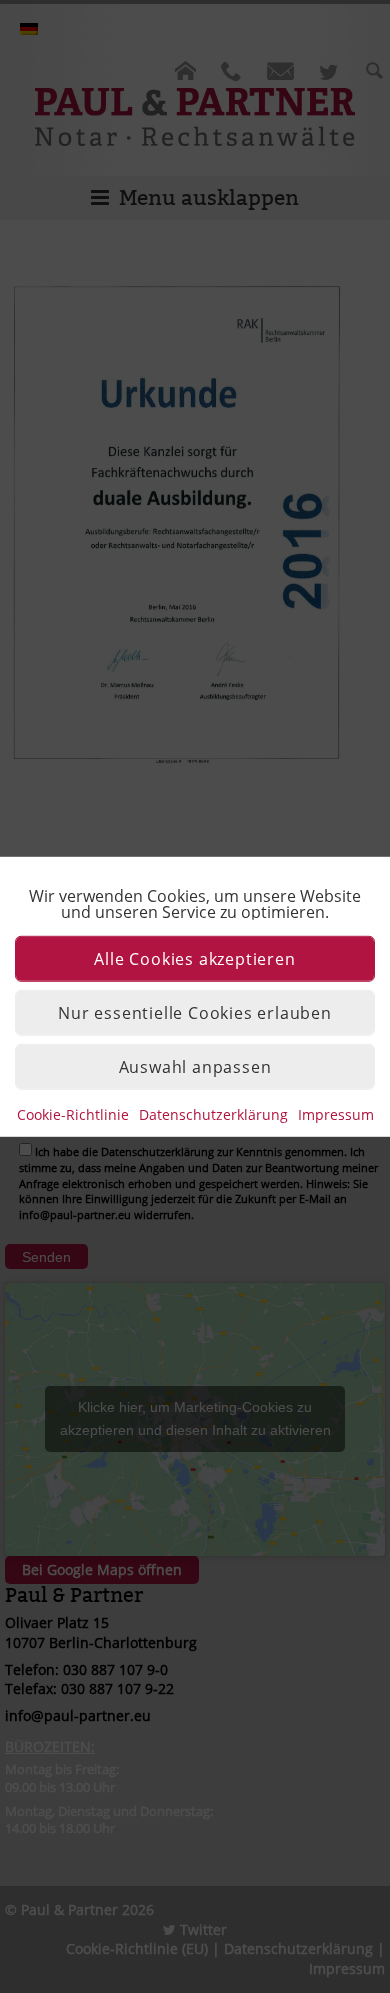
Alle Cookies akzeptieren (194, 958)
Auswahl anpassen (195, 1066)
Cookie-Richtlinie (73, 1113)
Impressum (336, 1113)
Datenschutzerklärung (213, 1113)
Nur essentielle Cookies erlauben (195, 1012)
